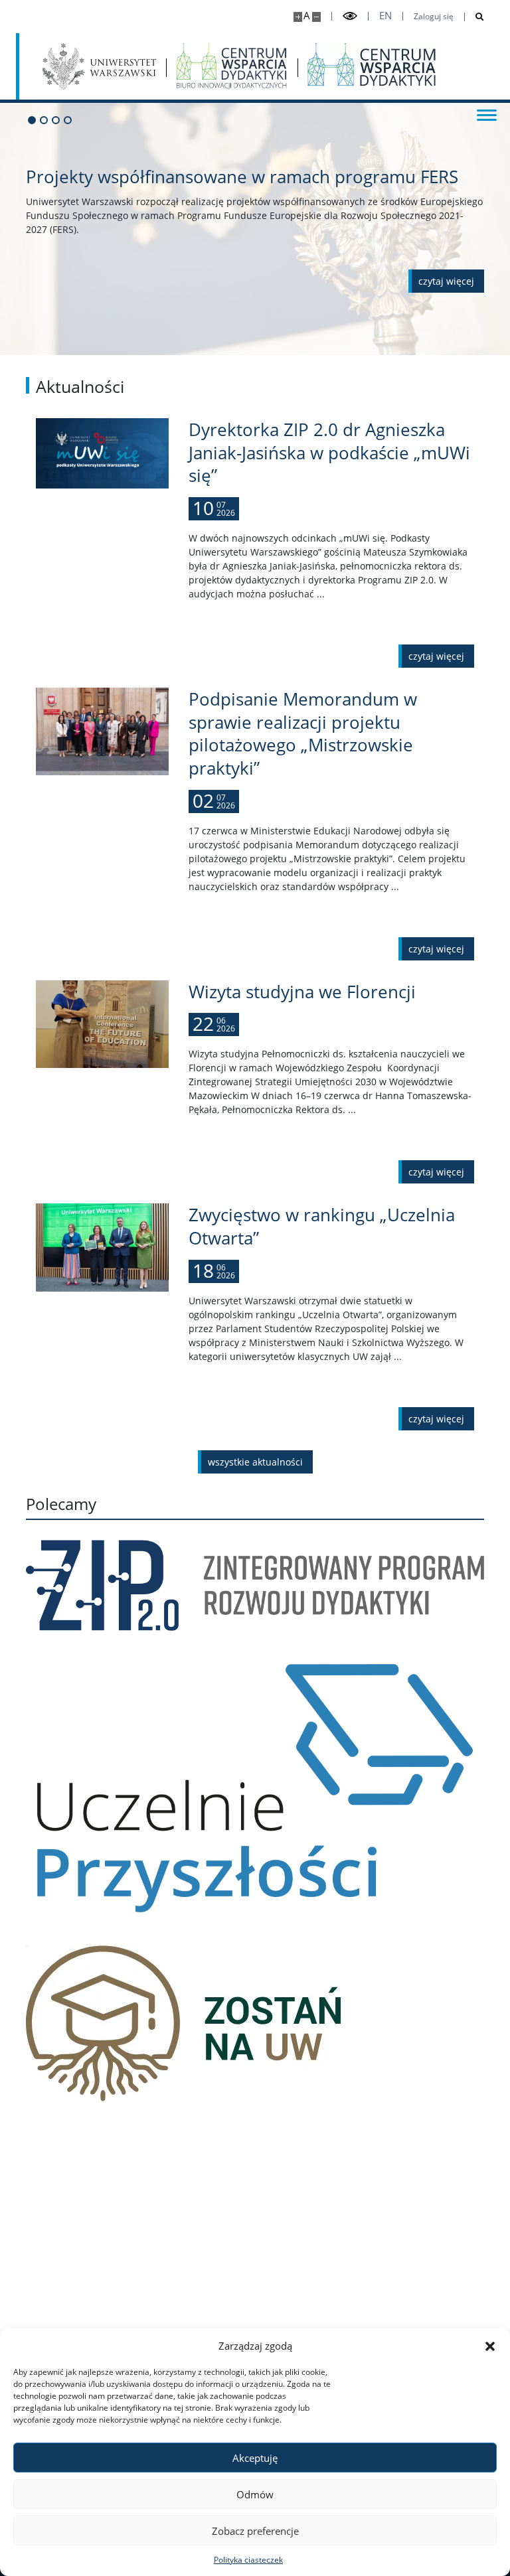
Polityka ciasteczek (248, 2560)
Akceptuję (255, 2458)
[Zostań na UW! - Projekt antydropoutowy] (255, 2025)
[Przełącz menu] (487, 114)
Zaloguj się (434, 17)
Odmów (255, 2494)
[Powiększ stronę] (298, 17)
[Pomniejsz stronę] (316, 17)
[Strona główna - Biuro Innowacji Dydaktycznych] (232, 66)
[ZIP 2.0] (255, 1585)
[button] (490, 2346)
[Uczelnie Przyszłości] (255, 1788)
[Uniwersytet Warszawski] (99, 66)
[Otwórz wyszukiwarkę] (474, 17)
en (385, 16)
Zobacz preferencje (255, 2531)
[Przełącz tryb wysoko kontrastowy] (350, 16)
